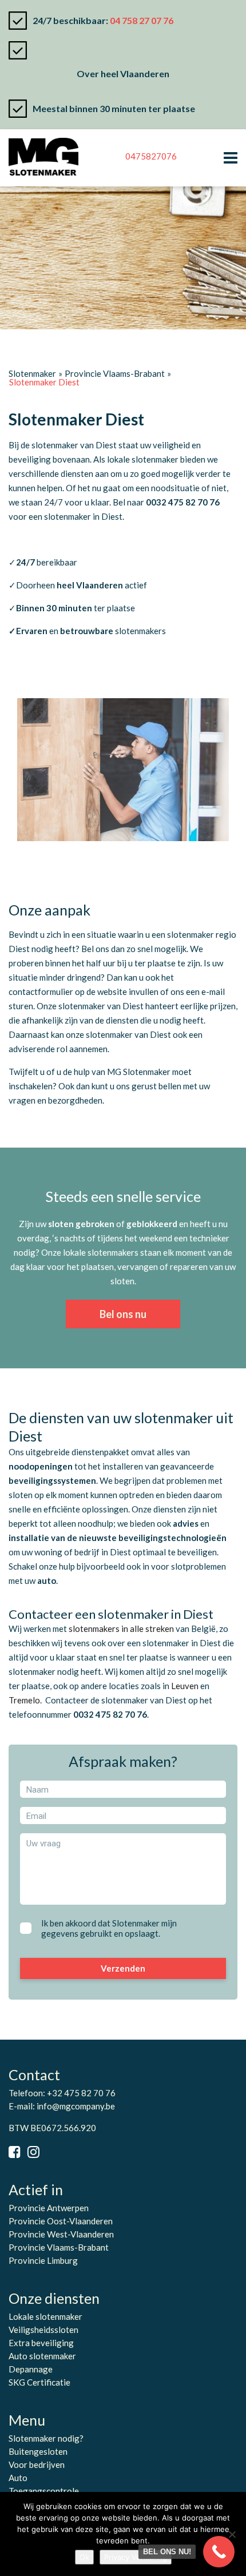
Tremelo (24, 1700)
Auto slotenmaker (42, 2356)
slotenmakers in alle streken (121, 1629)
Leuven (186, 1686)
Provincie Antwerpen (49, 2208)
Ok (84, 2557)
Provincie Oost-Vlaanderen (61, 2221)
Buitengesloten (38, 2451)
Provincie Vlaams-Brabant (59, 2247)
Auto (18, 2478)
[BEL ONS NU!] (219, 2552)
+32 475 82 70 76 (81, 2093)
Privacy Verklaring (136, 2557)
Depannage (31, 2369)
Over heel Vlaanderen (123, 73)
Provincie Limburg (43, 2260)
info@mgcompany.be (76, 2106)
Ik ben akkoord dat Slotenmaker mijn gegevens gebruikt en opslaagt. (109, 1928)
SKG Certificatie (39, 2382)
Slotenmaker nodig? (46, 2438)
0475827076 (151, 156)
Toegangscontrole (44, 2491)
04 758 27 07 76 (142, 20)
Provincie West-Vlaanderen (61, 2234)
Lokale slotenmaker (45, 2316)
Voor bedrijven (37, 2464)
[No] (232, 2534)
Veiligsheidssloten (43, 2330)
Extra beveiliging (41, 2343)
